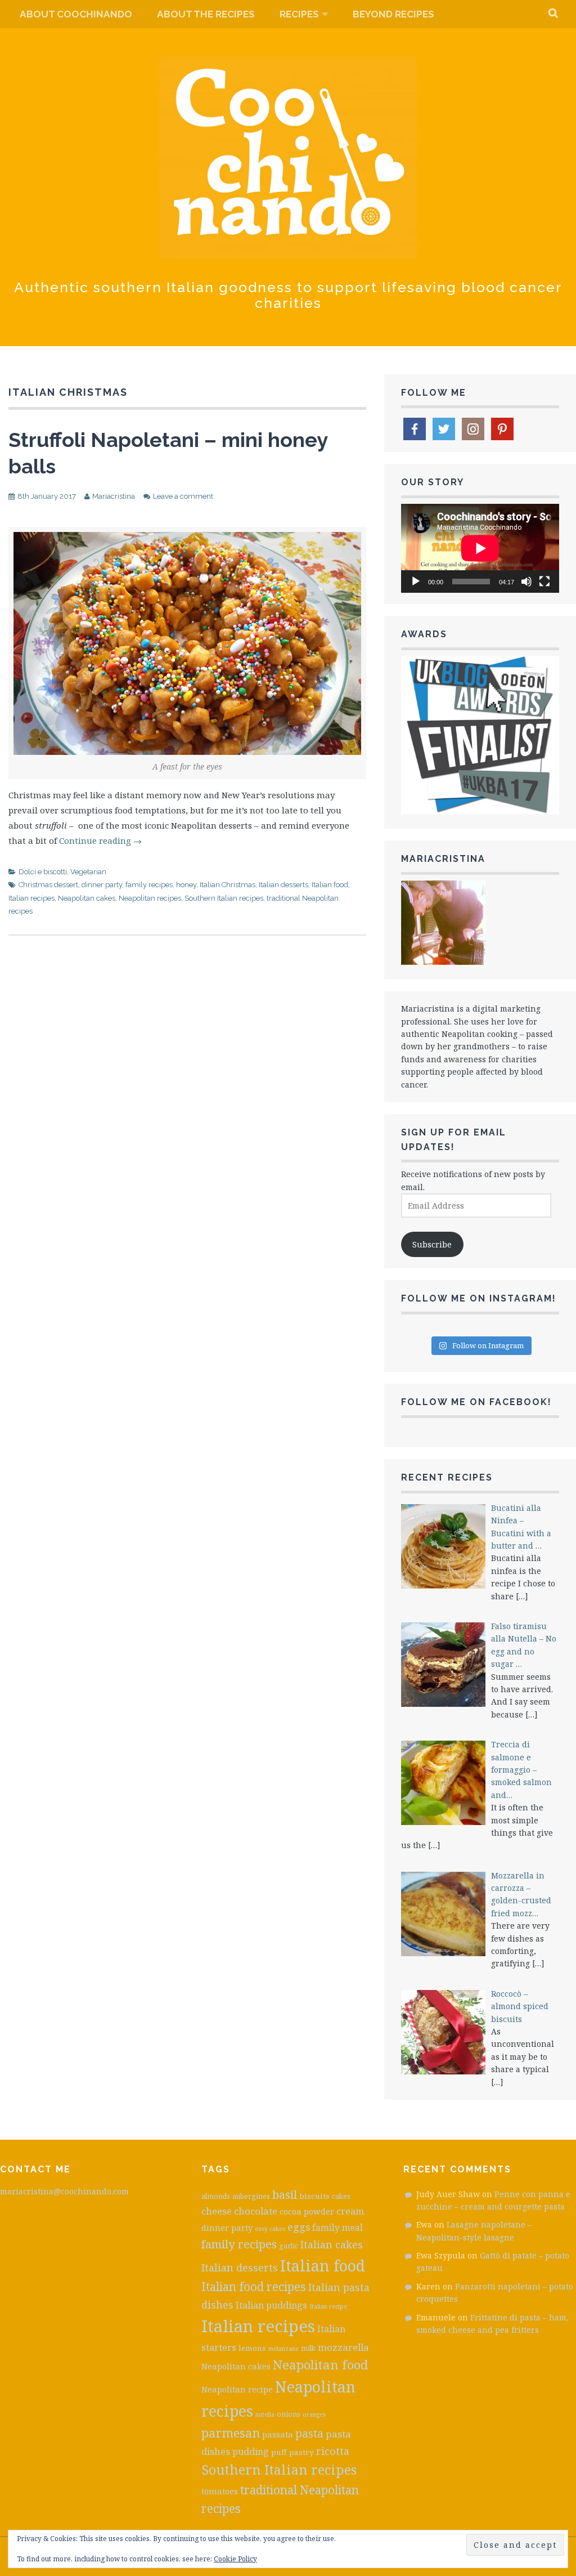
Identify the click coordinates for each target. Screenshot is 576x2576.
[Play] (416, 582)
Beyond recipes (393, 14)
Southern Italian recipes (224, 898)
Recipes (299, 14)
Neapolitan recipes (150, 898)
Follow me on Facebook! (476, 1402)
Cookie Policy (235, 2559)
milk (308, 2348)
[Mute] (526, 582)
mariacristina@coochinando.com (64, 2191)
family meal (337, 2228)
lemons (252, 2348)
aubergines (251, 2196)
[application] (480, 548)
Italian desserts (283, 885)
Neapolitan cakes (87, 898)
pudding (251, 2452)
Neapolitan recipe (237, 2389)
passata (278, 2434)
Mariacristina (114, 496)
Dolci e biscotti (43, 872)
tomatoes (220, 2491)
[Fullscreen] (544, 582)
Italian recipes (31, 898)
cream (350, 2211)
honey (186, 885)
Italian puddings (271, 2305)
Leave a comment (183, 496)
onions (289, 2414)
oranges (314, 2414)
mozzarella (343, 2347)
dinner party (102, 885)
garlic (289, 2246)
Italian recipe (328, 2306)
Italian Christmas (228, 885)
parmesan (231, 2433)
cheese (217, 2211)
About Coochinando (76, 14)
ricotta (333, 2451)
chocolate (256, 2211)
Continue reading (100, 840)
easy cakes (270, 2229)
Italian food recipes (254, 2287)
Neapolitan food (321, 2365)
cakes (341, 2196)
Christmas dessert (48, 885)
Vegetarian (88, 872)
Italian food (330, 885)
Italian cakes (332, 2244)
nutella (265, 2414)
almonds (216, 2196)
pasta (309, 2433)
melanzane (283, 2349)
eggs (299, 2227)
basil (285, 2194)
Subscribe (432, 1244)
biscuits (314, 2196)
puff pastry (292, 2452)
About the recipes (206, 14)
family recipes (149, 885)
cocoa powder (307, 2211)
